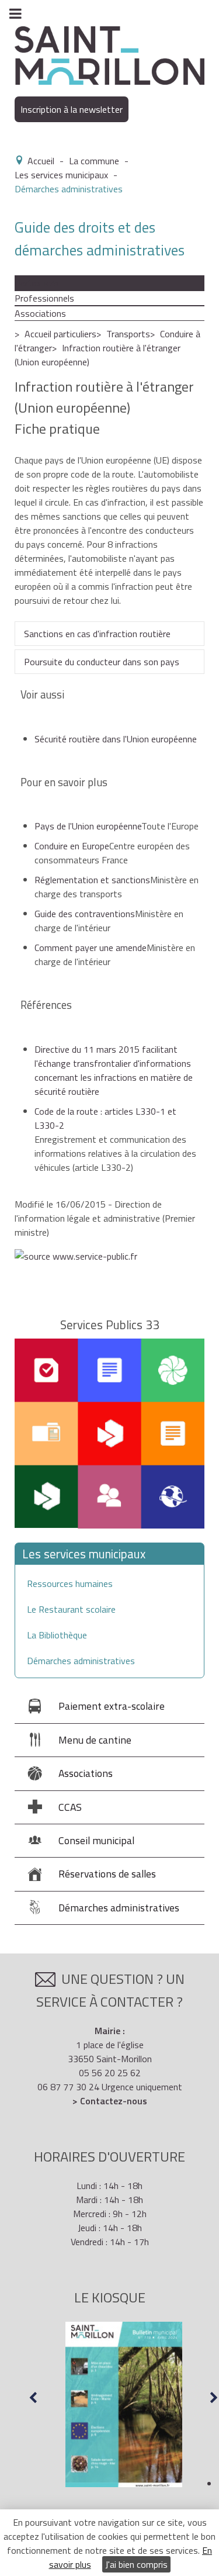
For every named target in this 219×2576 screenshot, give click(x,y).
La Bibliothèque (57, 1635)
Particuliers (36, 283)
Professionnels (44, 298)
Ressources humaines (70, 1583)
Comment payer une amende (91, 948)
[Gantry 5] (109, 54)
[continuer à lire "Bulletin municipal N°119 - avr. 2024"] (124, 2405)
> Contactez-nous (110, 2101)
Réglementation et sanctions (92, 880)
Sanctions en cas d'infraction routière (97, 634)
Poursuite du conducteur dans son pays (102, 662)
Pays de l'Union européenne (88, 826)
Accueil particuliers (60, 334)
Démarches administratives (81, 1661)
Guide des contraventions (85, 914)
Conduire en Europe (72, 846)
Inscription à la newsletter (72, 109)
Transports (128, 334)
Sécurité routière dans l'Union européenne (116, 739)
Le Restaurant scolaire (71, 1609)
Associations (40, 313)
